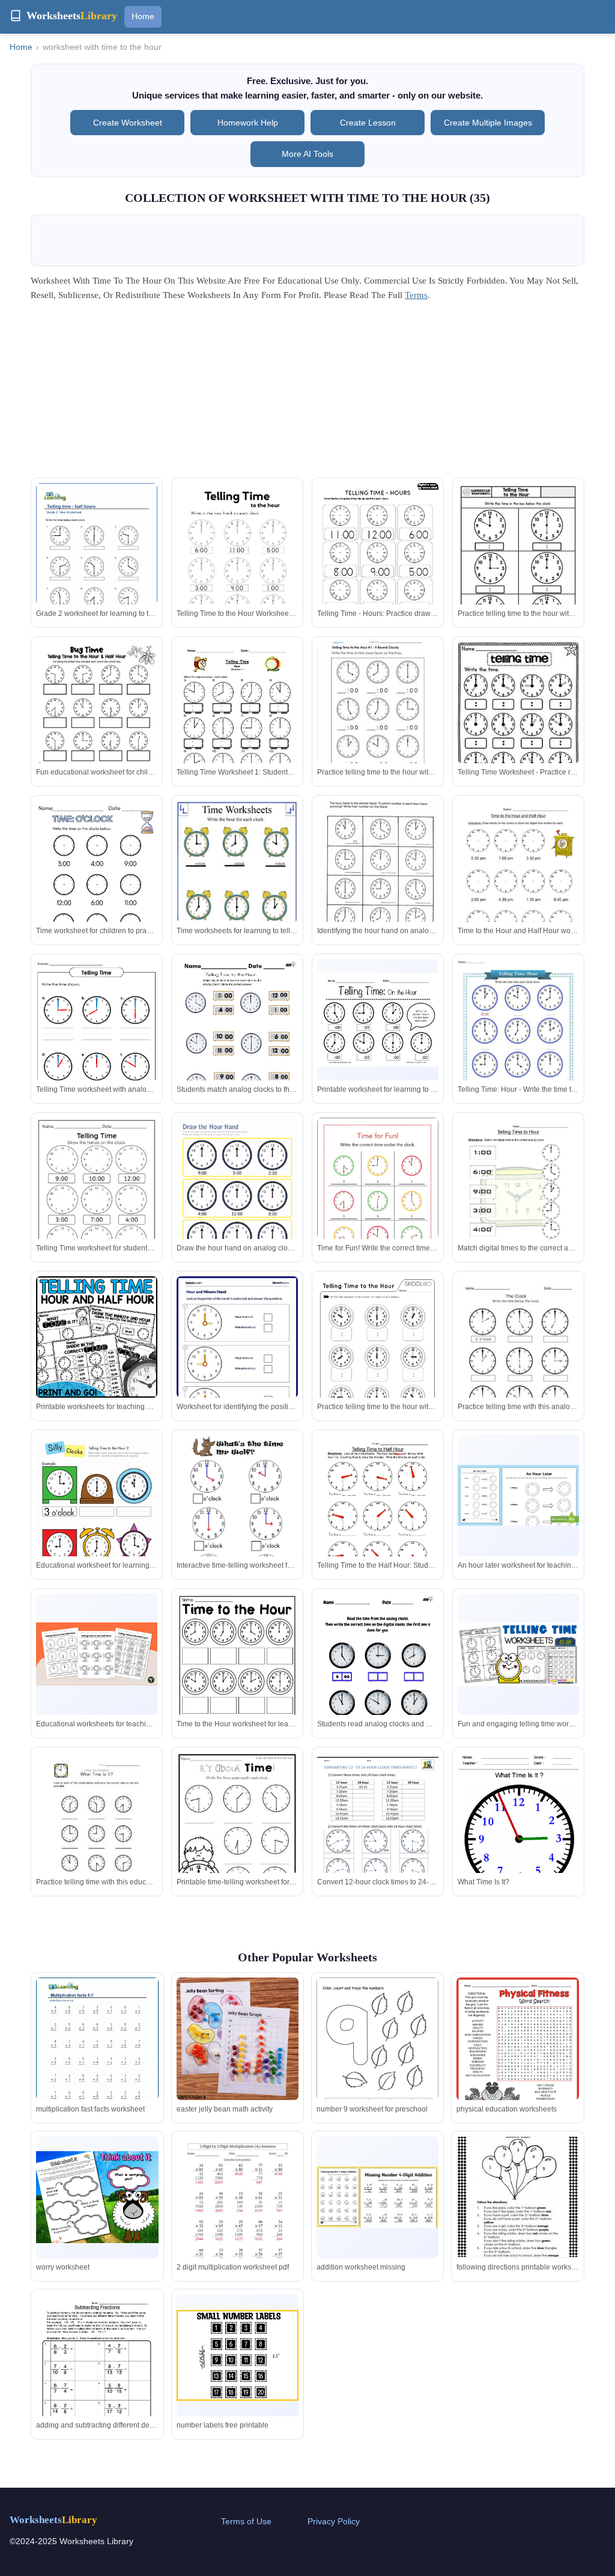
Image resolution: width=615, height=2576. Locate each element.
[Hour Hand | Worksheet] (237, 1194)
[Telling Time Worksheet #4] (378, 562)
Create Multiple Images (488, 123)
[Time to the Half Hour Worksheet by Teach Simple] (378, 1514)
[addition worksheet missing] (377, 2197)
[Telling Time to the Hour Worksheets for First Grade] (378, 708)
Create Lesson (368, 123)
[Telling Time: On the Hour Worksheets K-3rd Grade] (378, 1020)
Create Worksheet (128, 123)
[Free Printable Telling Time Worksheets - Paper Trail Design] (237, 562)
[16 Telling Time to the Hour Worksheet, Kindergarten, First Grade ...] (97, 1196)
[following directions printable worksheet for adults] (518, 2197)
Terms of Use (246, 2521)
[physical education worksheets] (517, 2057)
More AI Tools (307, 154)
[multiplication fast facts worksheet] (97, 2057)
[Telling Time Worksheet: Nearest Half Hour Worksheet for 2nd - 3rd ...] (97, 1831)
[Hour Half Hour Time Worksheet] (518, 879)
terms (416, 295)
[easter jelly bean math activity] (238, 2039)
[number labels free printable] (238, 2355)
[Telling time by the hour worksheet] (237, 1521)
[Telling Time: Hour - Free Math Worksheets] (518, 1045)
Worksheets (53, 2520)
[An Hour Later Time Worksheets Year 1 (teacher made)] (518, 1495)
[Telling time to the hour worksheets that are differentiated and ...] (518, 723)
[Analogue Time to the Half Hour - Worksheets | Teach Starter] (97, 1654)
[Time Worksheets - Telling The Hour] (237, 884)
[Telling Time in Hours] (97, 1037)
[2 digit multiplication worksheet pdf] (238, 2215)
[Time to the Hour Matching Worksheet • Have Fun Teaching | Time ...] (518, 1196)
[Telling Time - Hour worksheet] (378, 869)
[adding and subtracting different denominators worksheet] (97, 2373)
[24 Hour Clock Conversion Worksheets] (378, 1831)
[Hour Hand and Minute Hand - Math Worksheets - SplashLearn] (237, 1354)
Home (143, 16)
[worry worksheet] (97, 2197)
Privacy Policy (334, 2521)
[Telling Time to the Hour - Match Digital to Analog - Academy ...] (237, 1037)
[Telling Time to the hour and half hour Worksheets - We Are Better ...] (97, 1337)
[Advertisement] (307, 394)
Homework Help (248, 123)
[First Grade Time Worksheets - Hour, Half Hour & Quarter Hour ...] (237, 1674)
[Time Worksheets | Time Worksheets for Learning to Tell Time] (518, 1831)
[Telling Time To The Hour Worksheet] (237, 720)
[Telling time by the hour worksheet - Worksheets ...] (378, 1196)
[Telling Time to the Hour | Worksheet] (97, 1512)
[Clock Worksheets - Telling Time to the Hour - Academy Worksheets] (97, 879)
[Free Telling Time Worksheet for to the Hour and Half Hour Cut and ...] (97, 723)
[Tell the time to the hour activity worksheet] (518, 1355)
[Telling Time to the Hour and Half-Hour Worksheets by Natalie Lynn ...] (237, 1831)
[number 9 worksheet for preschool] (377, 2057)
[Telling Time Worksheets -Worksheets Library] (518, 562)
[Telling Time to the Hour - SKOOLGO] (378, 1355)
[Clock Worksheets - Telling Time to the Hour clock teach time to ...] (378, 1672)
